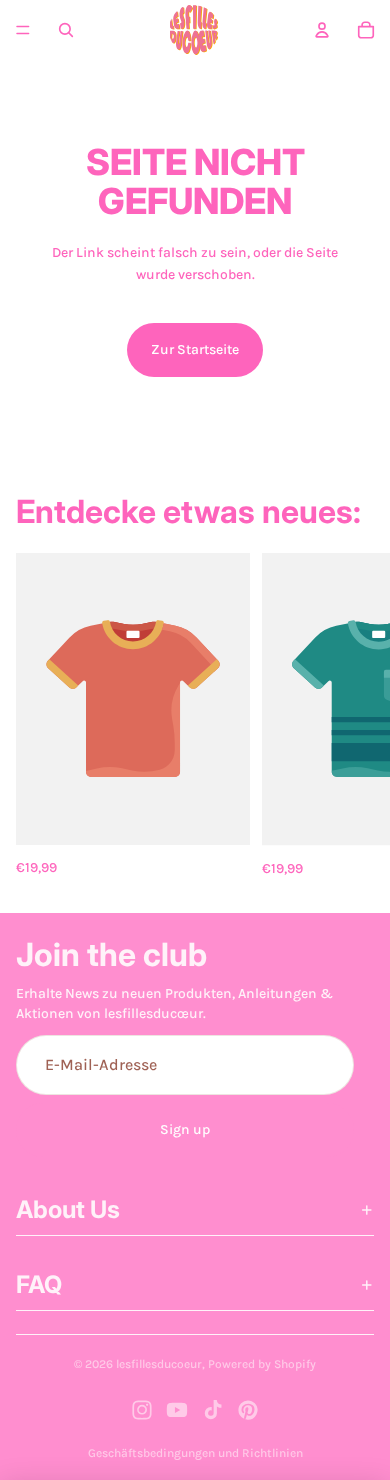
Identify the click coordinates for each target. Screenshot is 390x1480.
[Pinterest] (248, 1410)
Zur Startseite (195, 349)
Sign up (185, 1129)
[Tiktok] (213, 1410)
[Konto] (322, 30)
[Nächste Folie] (352, 716)
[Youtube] (177, 1410)
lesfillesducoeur (159, 1364)
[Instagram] (142, 1410)
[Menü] (23, 30)
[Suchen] (66, 30)
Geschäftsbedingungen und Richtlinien (195, 1453)
